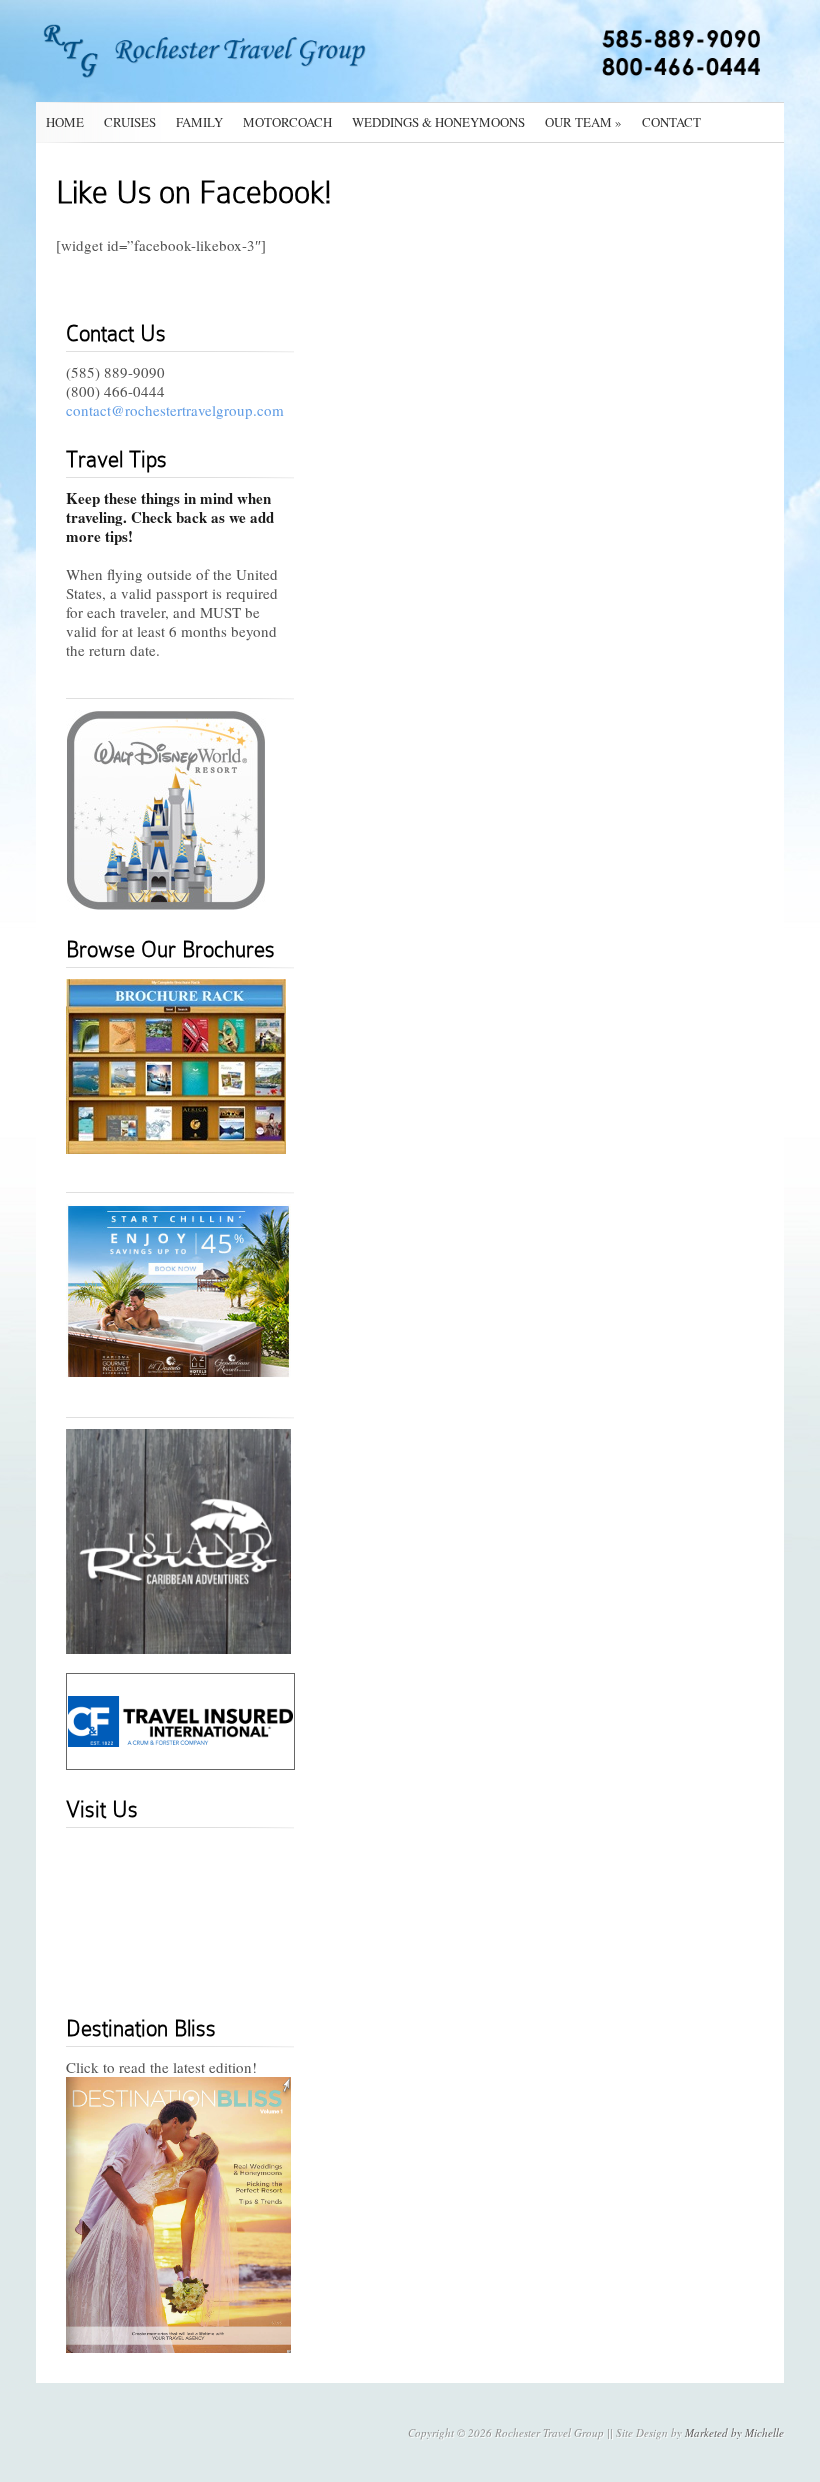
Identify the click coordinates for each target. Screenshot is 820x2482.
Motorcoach (287, 122)
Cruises (130, 122)
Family (199, 122)
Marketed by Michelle (734, 2432)
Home (65, 122)
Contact (671, 122)
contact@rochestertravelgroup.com (175, 410)
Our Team (583, 122)
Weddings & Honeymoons (438, 122)
